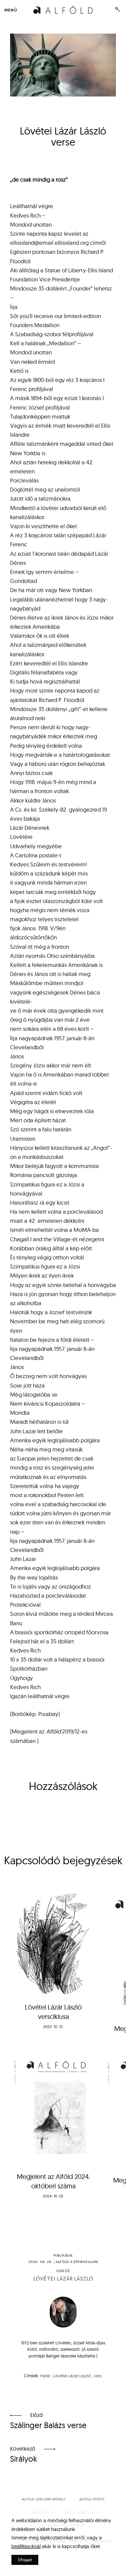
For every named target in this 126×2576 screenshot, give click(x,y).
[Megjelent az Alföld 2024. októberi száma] (53, 2108)
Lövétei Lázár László (63, 2279)
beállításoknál (26, 2546)
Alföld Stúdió (92, 2499)
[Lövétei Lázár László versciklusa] (53, 1942)
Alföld (62, 2262)
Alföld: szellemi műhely (44, 2499)
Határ (45, 2376)
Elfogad (25, 2560)
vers (98, 2376)
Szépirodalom (84, 2262)
